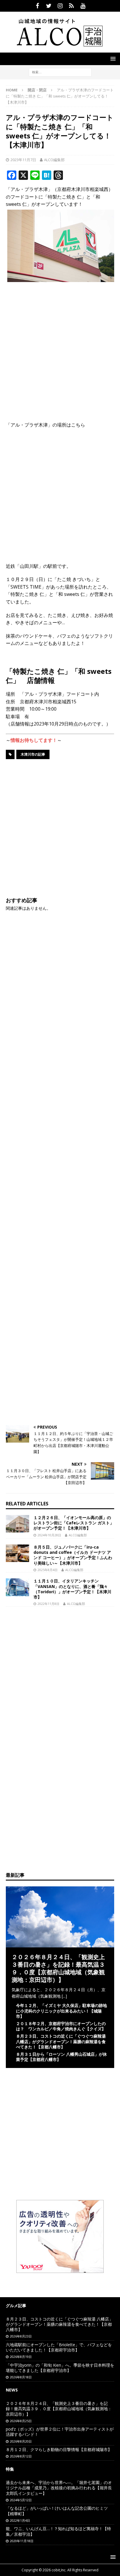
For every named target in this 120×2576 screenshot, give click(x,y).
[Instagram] (60, 6)
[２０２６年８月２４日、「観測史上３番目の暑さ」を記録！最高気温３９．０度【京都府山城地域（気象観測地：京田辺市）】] (60, 1944)
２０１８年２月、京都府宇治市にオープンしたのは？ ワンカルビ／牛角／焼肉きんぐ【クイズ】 (61, 2026)
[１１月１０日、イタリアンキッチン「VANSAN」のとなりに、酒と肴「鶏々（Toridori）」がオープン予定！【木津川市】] (17, 1587)
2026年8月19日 (21, 2357)
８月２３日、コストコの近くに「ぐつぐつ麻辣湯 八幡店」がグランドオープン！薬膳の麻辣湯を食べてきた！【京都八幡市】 (61, 2041)
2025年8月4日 (48, 1570)
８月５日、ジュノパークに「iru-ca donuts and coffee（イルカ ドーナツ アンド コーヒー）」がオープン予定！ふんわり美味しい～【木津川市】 (73, 1555)
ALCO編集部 (54, 160)
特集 (10, 2469)
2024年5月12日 (21, 2500)
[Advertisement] (60, 348)
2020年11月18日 (22, 2541)
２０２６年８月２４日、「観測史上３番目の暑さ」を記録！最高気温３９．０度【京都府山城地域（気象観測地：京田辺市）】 (58, 1968)
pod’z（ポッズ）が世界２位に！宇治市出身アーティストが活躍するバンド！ (60, 2432)
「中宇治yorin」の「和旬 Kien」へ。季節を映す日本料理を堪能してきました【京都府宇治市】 (60, 2368)
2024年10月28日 (49, 1535)
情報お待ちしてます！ (34, 740)
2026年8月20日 (21, 2441)
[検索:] (60, 72)
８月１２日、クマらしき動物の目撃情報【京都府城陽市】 (59, 2449)
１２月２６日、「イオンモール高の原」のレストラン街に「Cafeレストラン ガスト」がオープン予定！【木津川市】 (74, 1523)
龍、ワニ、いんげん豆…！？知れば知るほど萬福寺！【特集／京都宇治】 (58, 2531)
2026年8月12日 (21, 2456)
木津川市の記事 (33, 754)
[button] (112, 59)
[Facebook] (37, 6)
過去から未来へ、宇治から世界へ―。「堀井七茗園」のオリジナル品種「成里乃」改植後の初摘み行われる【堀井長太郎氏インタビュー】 (59, 2488)
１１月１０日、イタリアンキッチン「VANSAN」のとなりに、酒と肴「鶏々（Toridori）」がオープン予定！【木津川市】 (72, 1589)
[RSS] (72, 6)
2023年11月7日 (23, 160)
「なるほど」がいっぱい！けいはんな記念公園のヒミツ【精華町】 (57, 2511)
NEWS (12, 2390)
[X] (49, 6)
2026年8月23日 (21, 2336)
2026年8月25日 (21, 2421)
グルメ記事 (16, 2305)
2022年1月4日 (20, 2520)
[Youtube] (83, 6)
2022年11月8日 (48, 1604)
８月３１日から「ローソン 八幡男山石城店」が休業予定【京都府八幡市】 (61, 2057)
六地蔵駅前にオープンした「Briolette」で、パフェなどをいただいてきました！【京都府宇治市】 (59, 2347)
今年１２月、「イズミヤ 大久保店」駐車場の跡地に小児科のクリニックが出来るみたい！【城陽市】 (61, 2011)
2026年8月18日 (21, 2377)
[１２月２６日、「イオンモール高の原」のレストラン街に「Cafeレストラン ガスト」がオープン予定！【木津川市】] (17, 1524)
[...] (64, 1996)
